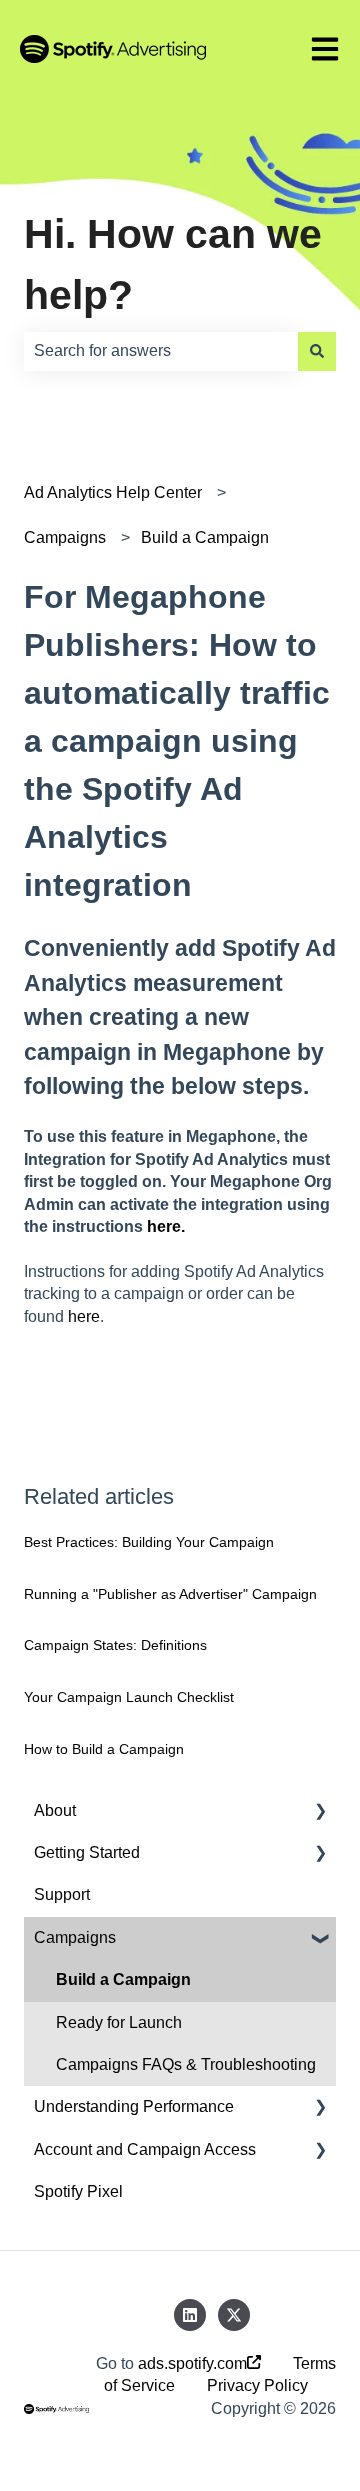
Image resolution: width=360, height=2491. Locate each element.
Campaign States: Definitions (115, 1645)
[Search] (317, 351)
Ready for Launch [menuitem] (119, 2022)
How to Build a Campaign (104, 1749)
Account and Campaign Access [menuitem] (145, 2149)
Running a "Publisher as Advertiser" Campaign (170, 1594)
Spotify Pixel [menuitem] (78, 2191)
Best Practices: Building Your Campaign (149, 1542)
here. (166, 1226)
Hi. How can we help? (173, 265)
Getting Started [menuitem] (87, 1852)
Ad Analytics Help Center (113, 492)
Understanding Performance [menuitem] (134, 2106)
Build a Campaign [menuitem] (123, 1979)
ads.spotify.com (192, 2363)
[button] (320, 1812)
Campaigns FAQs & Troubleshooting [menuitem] (186, 2064)
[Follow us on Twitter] (234, 2315)
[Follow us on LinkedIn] (190, 2315)
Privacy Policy (257, 2385)
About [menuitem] (55, 1810)
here (84, 1316)
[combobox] (161, 351)
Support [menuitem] (62, 1894)
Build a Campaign (205, 537)
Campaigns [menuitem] (75, 1937)
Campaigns (65, 537)
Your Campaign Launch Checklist (129, 1697)
